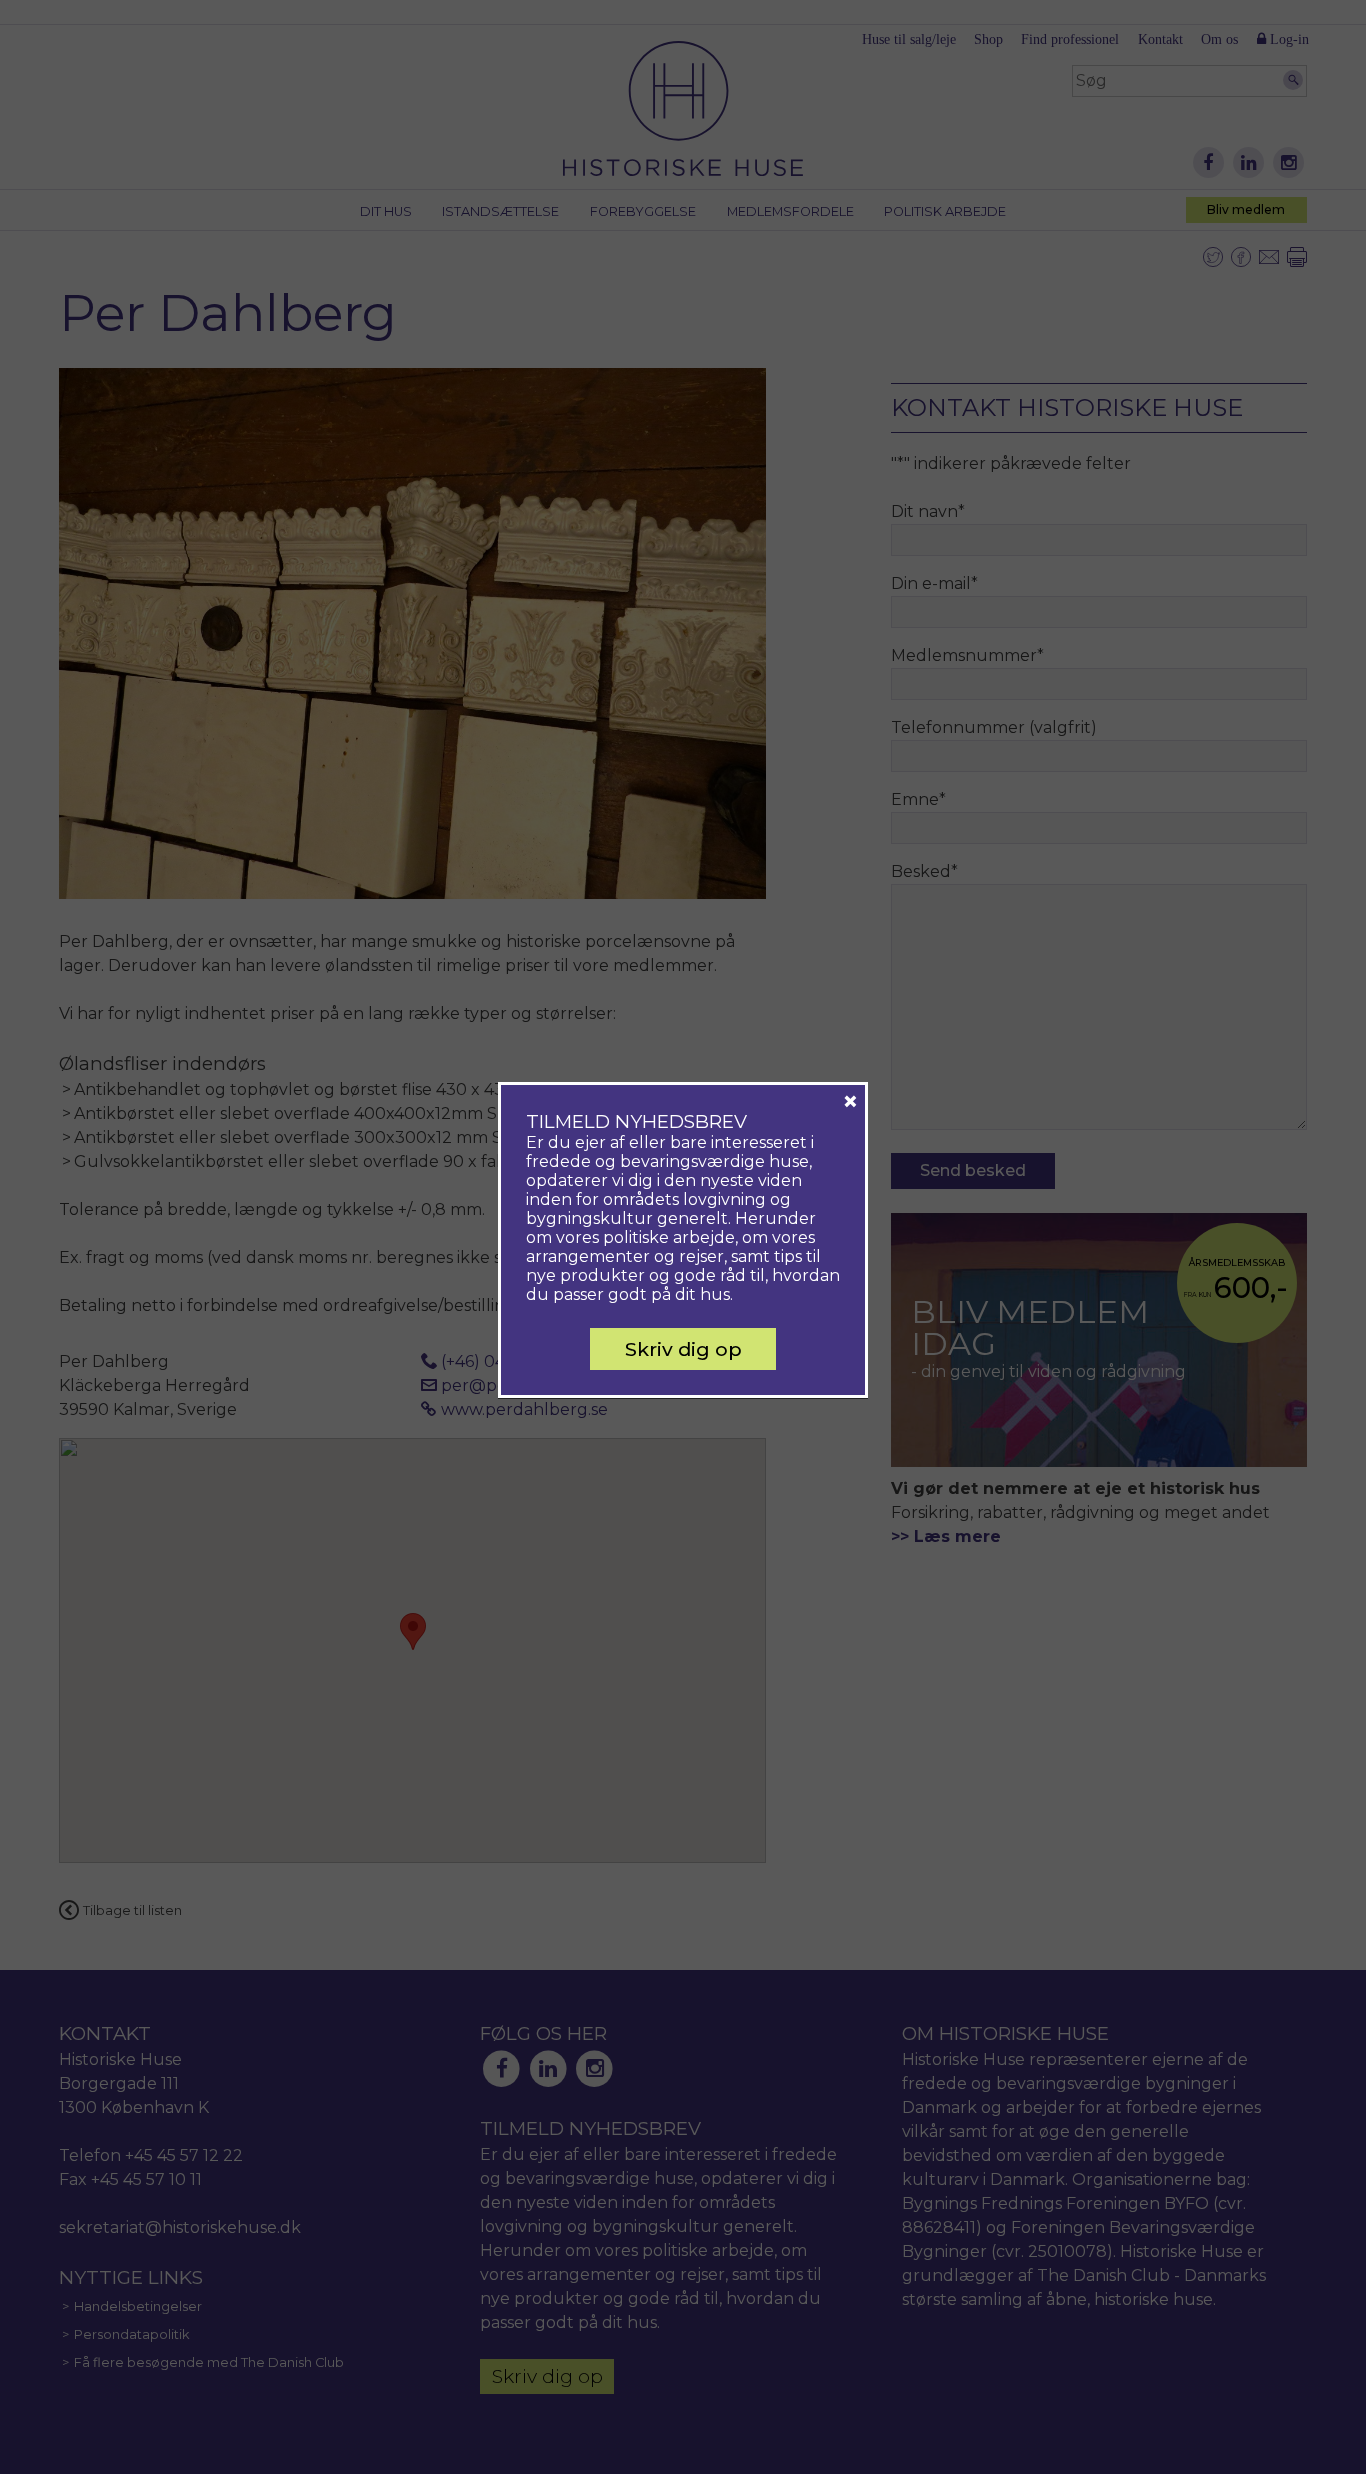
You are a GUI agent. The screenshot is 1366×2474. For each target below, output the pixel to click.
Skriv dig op (683, 1349)
